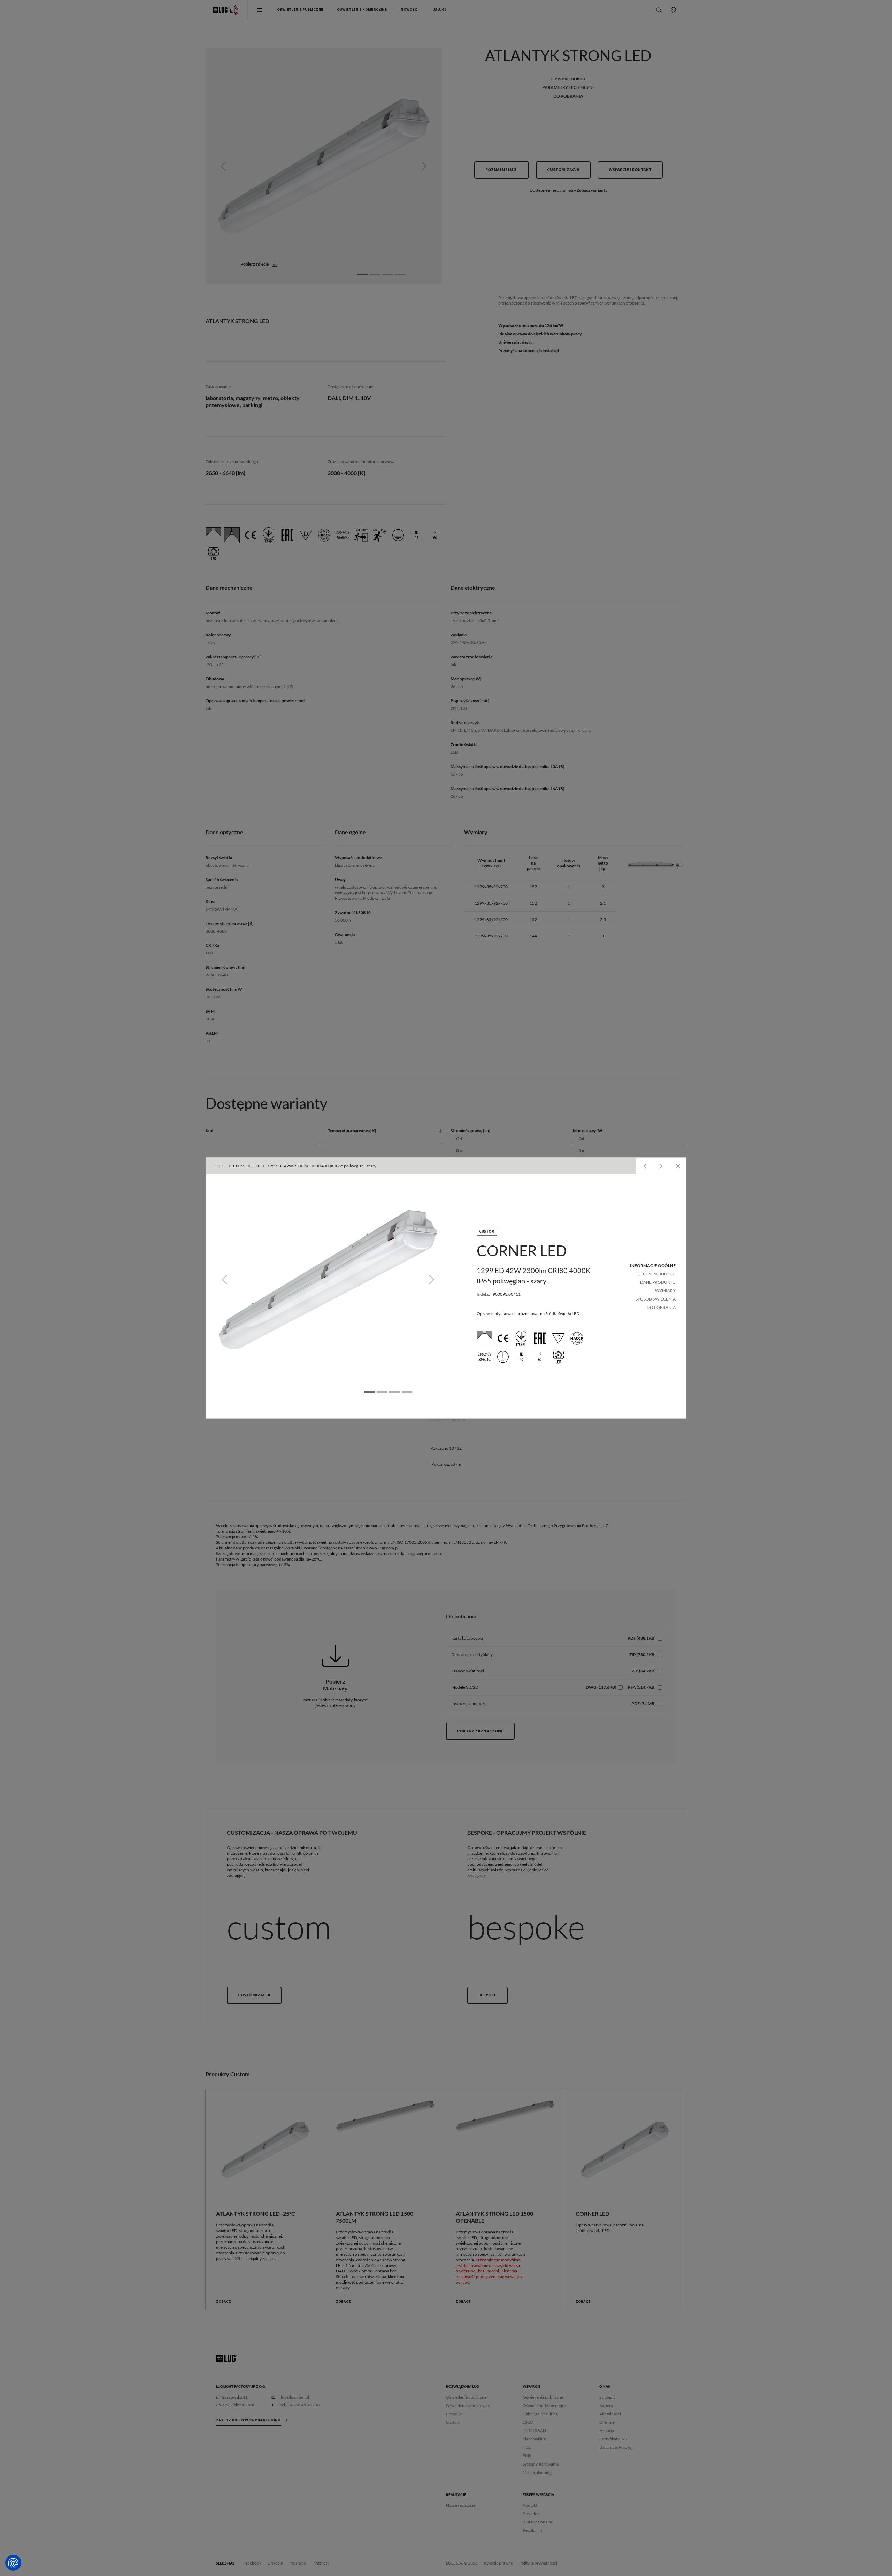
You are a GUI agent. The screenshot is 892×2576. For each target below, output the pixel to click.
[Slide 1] (369, 1392)
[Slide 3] (394, 1392)
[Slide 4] (407, 1392)
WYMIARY (665, 1291)
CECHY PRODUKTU (657, 1274)
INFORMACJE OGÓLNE (653, 1266)
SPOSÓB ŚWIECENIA (656, 1299)
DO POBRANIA (661, 1307)
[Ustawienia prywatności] (13, 2563)
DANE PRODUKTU (658, 1282)
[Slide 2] (382, 1392)
